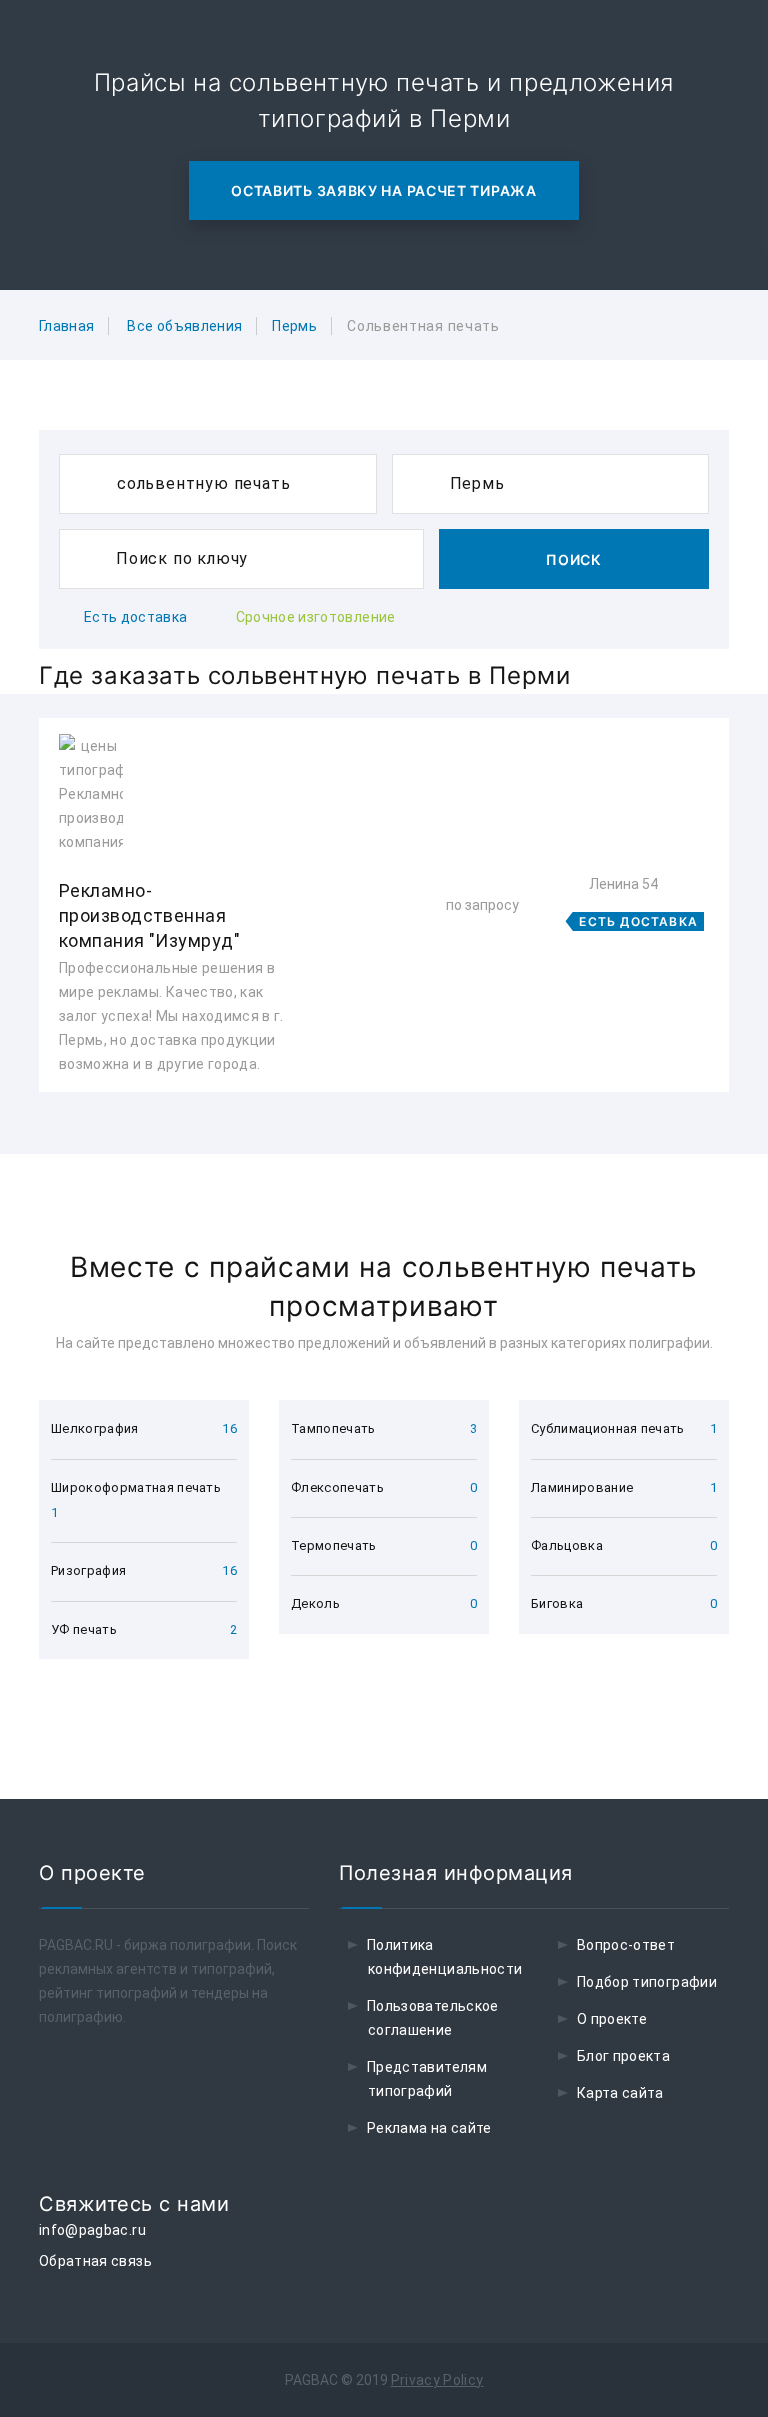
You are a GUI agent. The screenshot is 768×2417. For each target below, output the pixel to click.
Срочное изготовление (316, 617)
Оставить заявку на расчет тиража (383, 190)
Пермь (294, 326)
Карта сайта (620, 2093)
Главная (66, 326)
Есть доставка (136, 617)
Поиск (574, 559)
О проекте (612, 2019)
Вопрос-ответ (626, 1945)
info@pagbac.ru (92, 2230)
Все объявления (184, 326)
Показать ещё (384, 1145)
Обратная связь (95, 2261)
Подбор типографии (647, 1982)
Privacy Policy (437, 2380)
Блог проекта (623, 2056)
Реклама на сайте (429, 2128)
